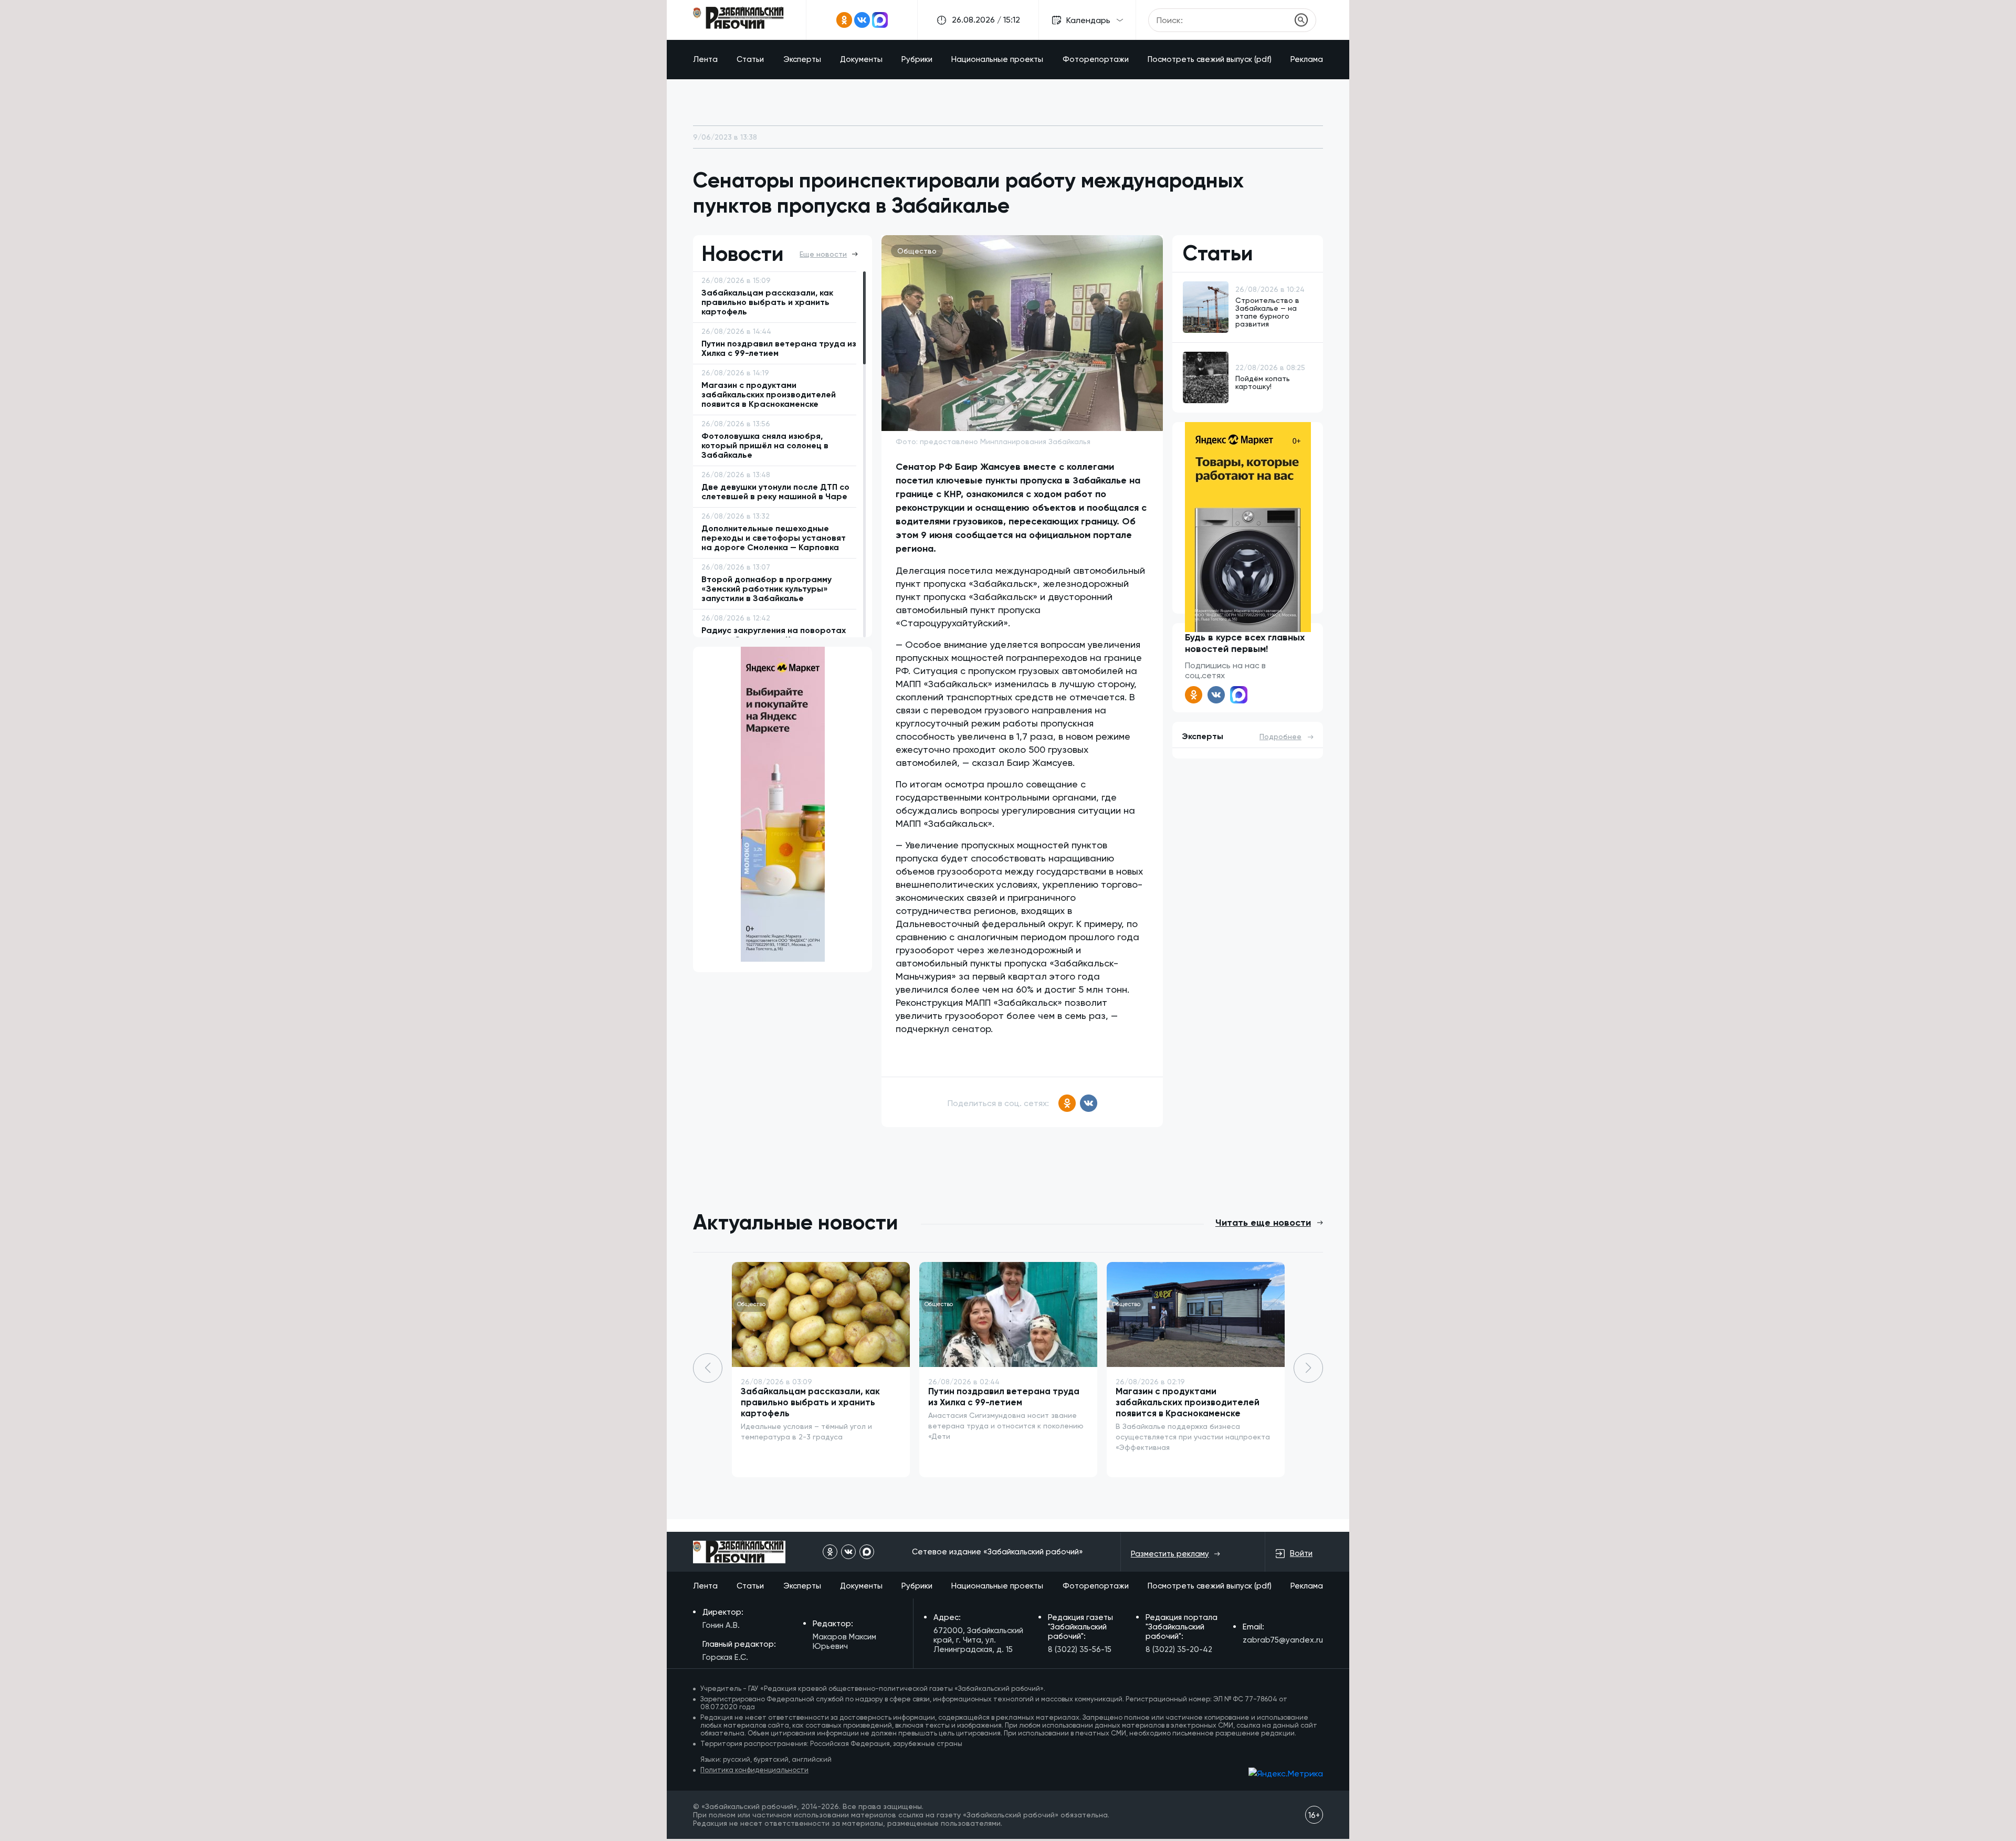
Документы (861, 59)
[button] (1308, 1368)
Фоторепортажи (1096, 59)
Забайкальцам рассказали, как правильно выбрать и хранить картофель (810, 1402)
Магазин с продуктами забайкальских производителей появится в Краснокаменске (1188, 1402)
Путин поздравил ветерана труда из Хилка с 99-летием (1004, 1397)
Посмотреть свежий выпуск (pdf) (1210, 59)
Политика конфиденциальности (754, 1770)
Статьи (750, 59)
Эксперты (802, 59)
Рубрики (917, 59)
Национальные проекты (997, 59)
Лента (705, 59)
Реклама (1307, 59)
